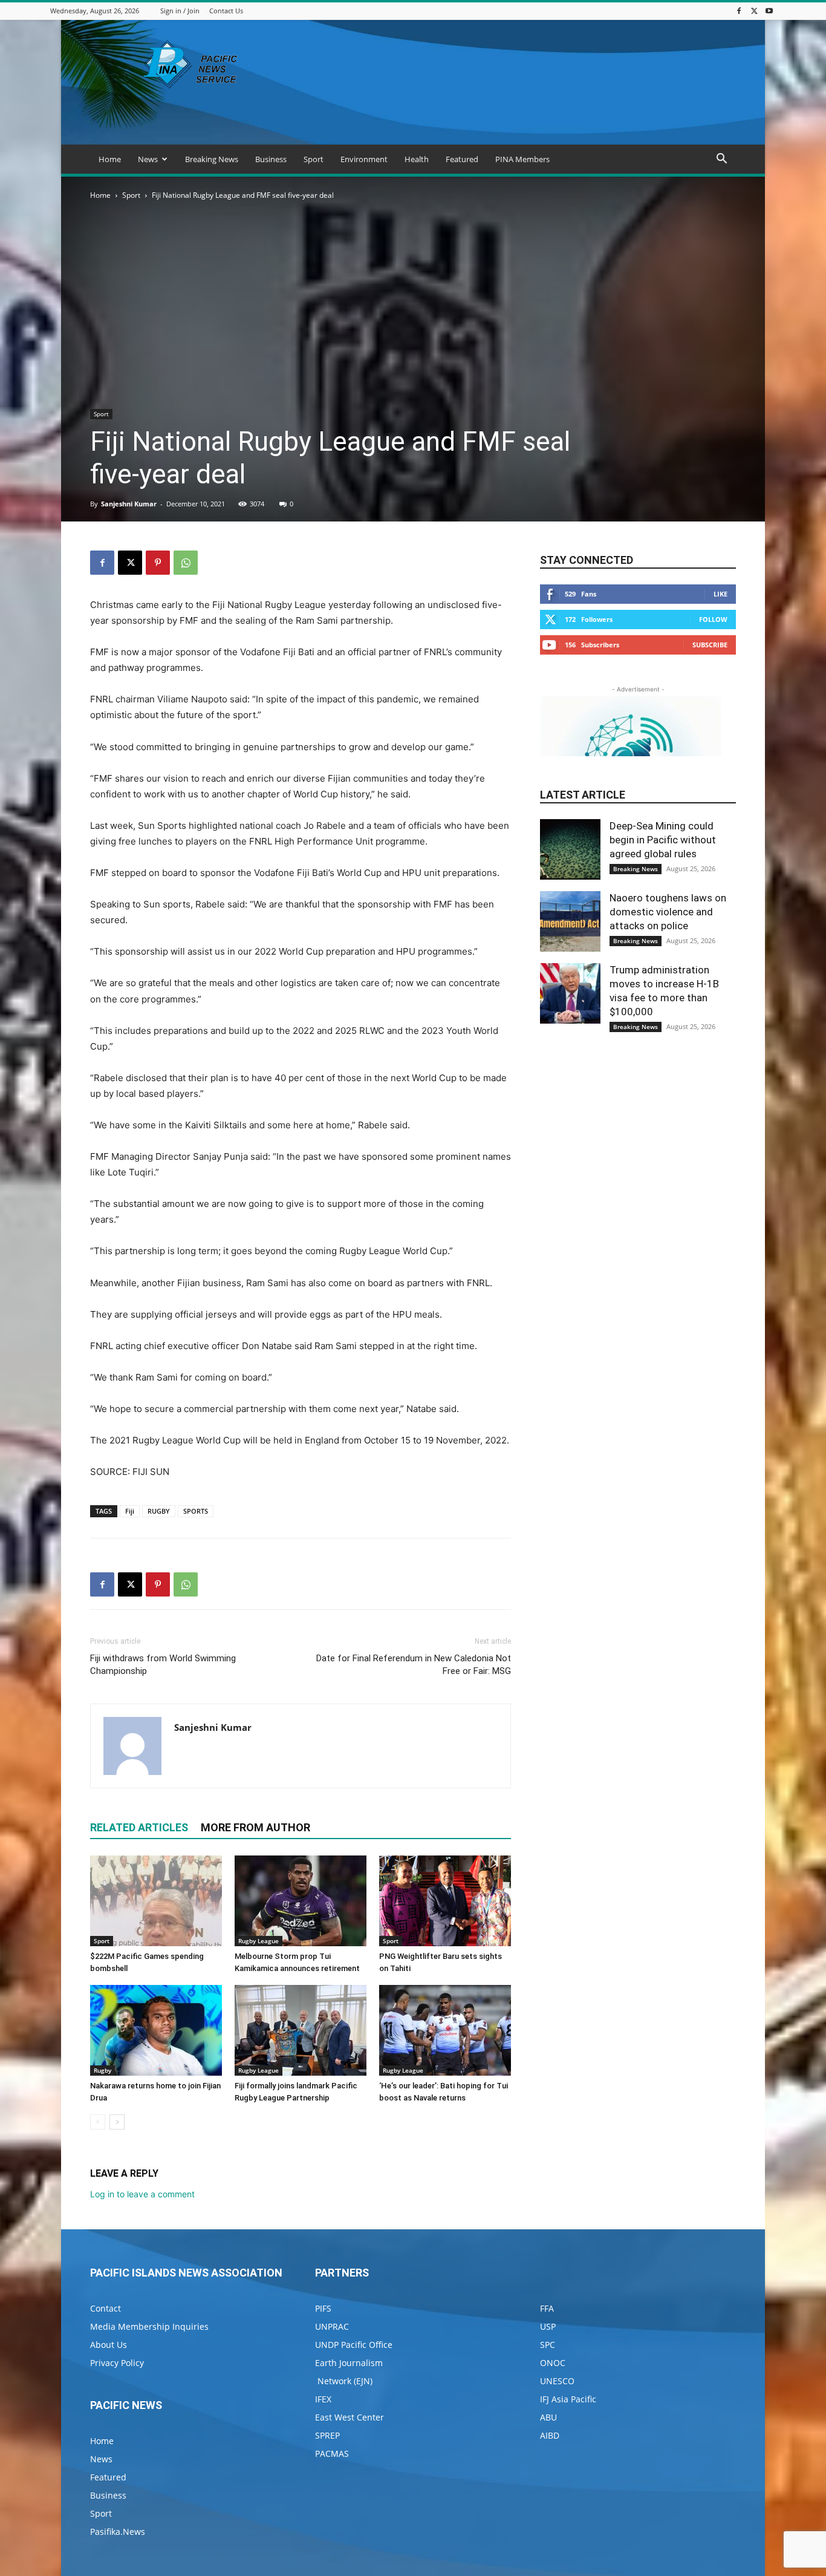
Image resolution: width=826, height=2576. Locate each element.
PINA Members (522, 159)
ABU (548, 2417)
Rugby (102, 2070)
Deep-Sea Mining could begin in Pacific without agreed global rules (663, 840)
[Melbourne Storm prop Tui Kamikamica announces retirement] (301, 1901)
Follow (713, 619)
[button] (721, 160)
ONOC (553, 2363)
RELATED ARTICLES (139, 1827)
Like (720, 594)
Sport (314, 159)
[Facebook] (739, 11)
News (148, 159)
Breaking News (212, 159)
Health (417, 159)
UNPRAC (332, 2326)
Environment (364, 159)
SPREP (327, 2435)
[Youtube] (769, 11)
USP (548, 2326)
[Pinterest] (158, 563)
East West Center (350, 2417)
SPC (548, 2345)
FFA (547, 2308)
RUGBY (159, 1511)
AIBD (550, 2435)
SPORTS (196, 1511)
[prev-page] (98, 2122)
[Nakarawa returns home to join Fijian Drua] (156, 2030)
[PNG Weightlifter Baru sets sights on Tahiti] (445, 1901)
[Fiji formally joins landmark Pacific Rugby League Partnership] (301, 2030)
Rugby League (259, 1941)
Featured (462, 159)
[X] (754, 11)
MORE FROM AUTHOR (255, 1827)
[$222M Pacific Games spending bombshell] (156, 1901)
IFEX (323, 2399)
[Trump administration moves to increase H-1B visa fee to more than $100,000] (570, 993)
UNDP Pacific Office (354, 2345)
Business (271, 159)
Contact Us (226, 11)
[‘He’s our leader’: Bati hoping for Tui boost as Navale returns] (445, 2030)
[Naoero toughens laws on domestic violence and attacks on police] (570, 921)
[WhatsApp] (186, 563)
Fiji (130, 1511)
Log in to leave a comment (142, 2194)
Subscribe (710, 645)
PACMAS (332, 2453)
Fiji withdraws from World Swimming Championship (163, 1665)
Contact (106, 2308)
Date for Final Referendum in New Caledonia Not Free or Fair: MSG (414, 1665)
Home (110, 159)
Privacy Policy (117, 2363)
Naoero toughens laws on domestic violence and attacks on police (668, 912)
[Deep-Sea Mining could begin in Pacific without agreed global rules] (570, 849)
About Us (109, 2345)
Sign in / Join (180, 11)
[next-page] (117, 2122)
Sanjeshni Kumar (129, 504)
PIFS (323, 2308)
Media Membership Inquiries (149, 2326)
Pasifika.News (118, 2532)
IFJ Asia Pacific (568, 2399)
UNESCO (557, 2381)
